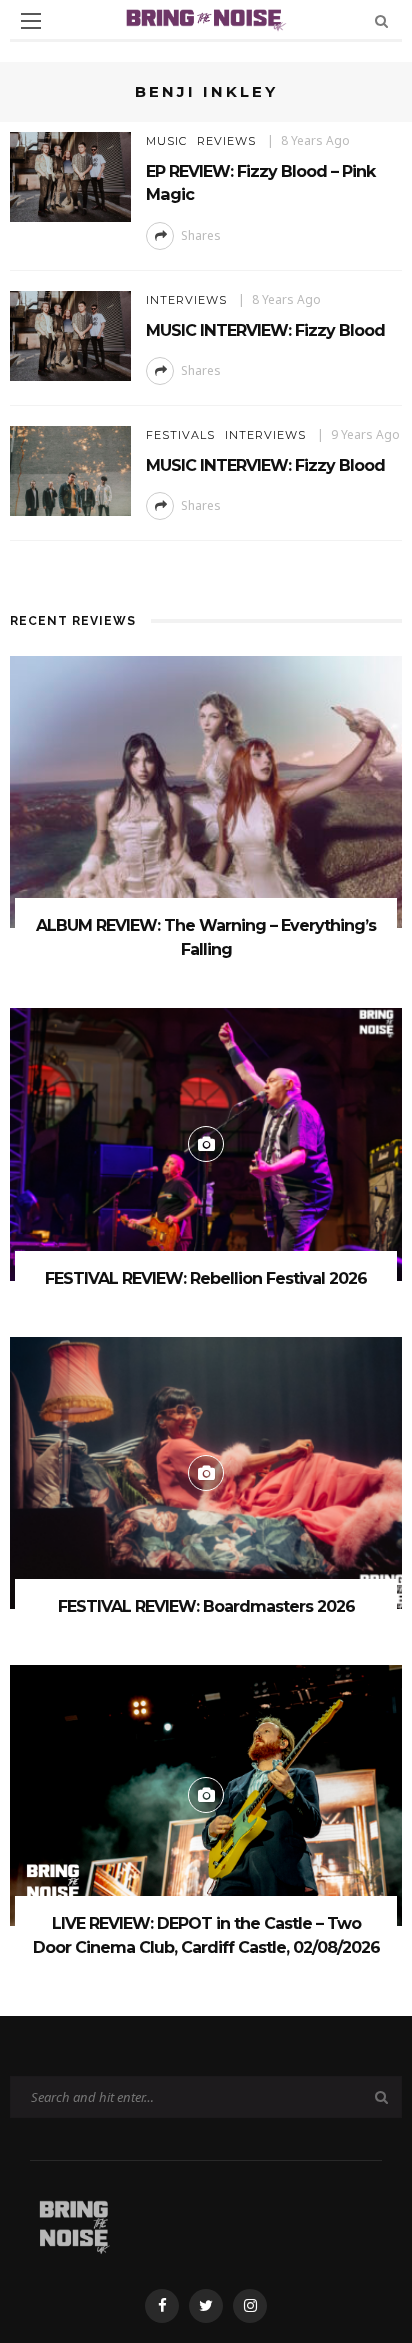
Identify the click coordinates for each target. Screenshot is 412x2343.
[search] (381, 20)
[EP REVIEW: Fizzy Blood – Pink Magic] (70, 175)
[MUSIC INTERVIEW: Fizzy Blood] (70, 334)
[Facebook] (162, 2306)
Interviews (186, 300)
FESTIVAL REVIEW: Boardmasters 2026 (206, 1606)
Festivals (180, 435)
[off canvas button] (31, 21)
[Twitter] (206, 2306)
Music (166, 141)
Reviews (226, 141)
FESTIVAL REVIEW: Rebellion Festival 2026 (206, 1278)
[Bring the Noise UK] (74, 2223)
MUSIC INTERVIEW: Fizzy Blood (265, 330)
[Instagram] (250, 2306)
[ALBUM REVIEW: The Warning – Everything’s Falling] (206, 790)
